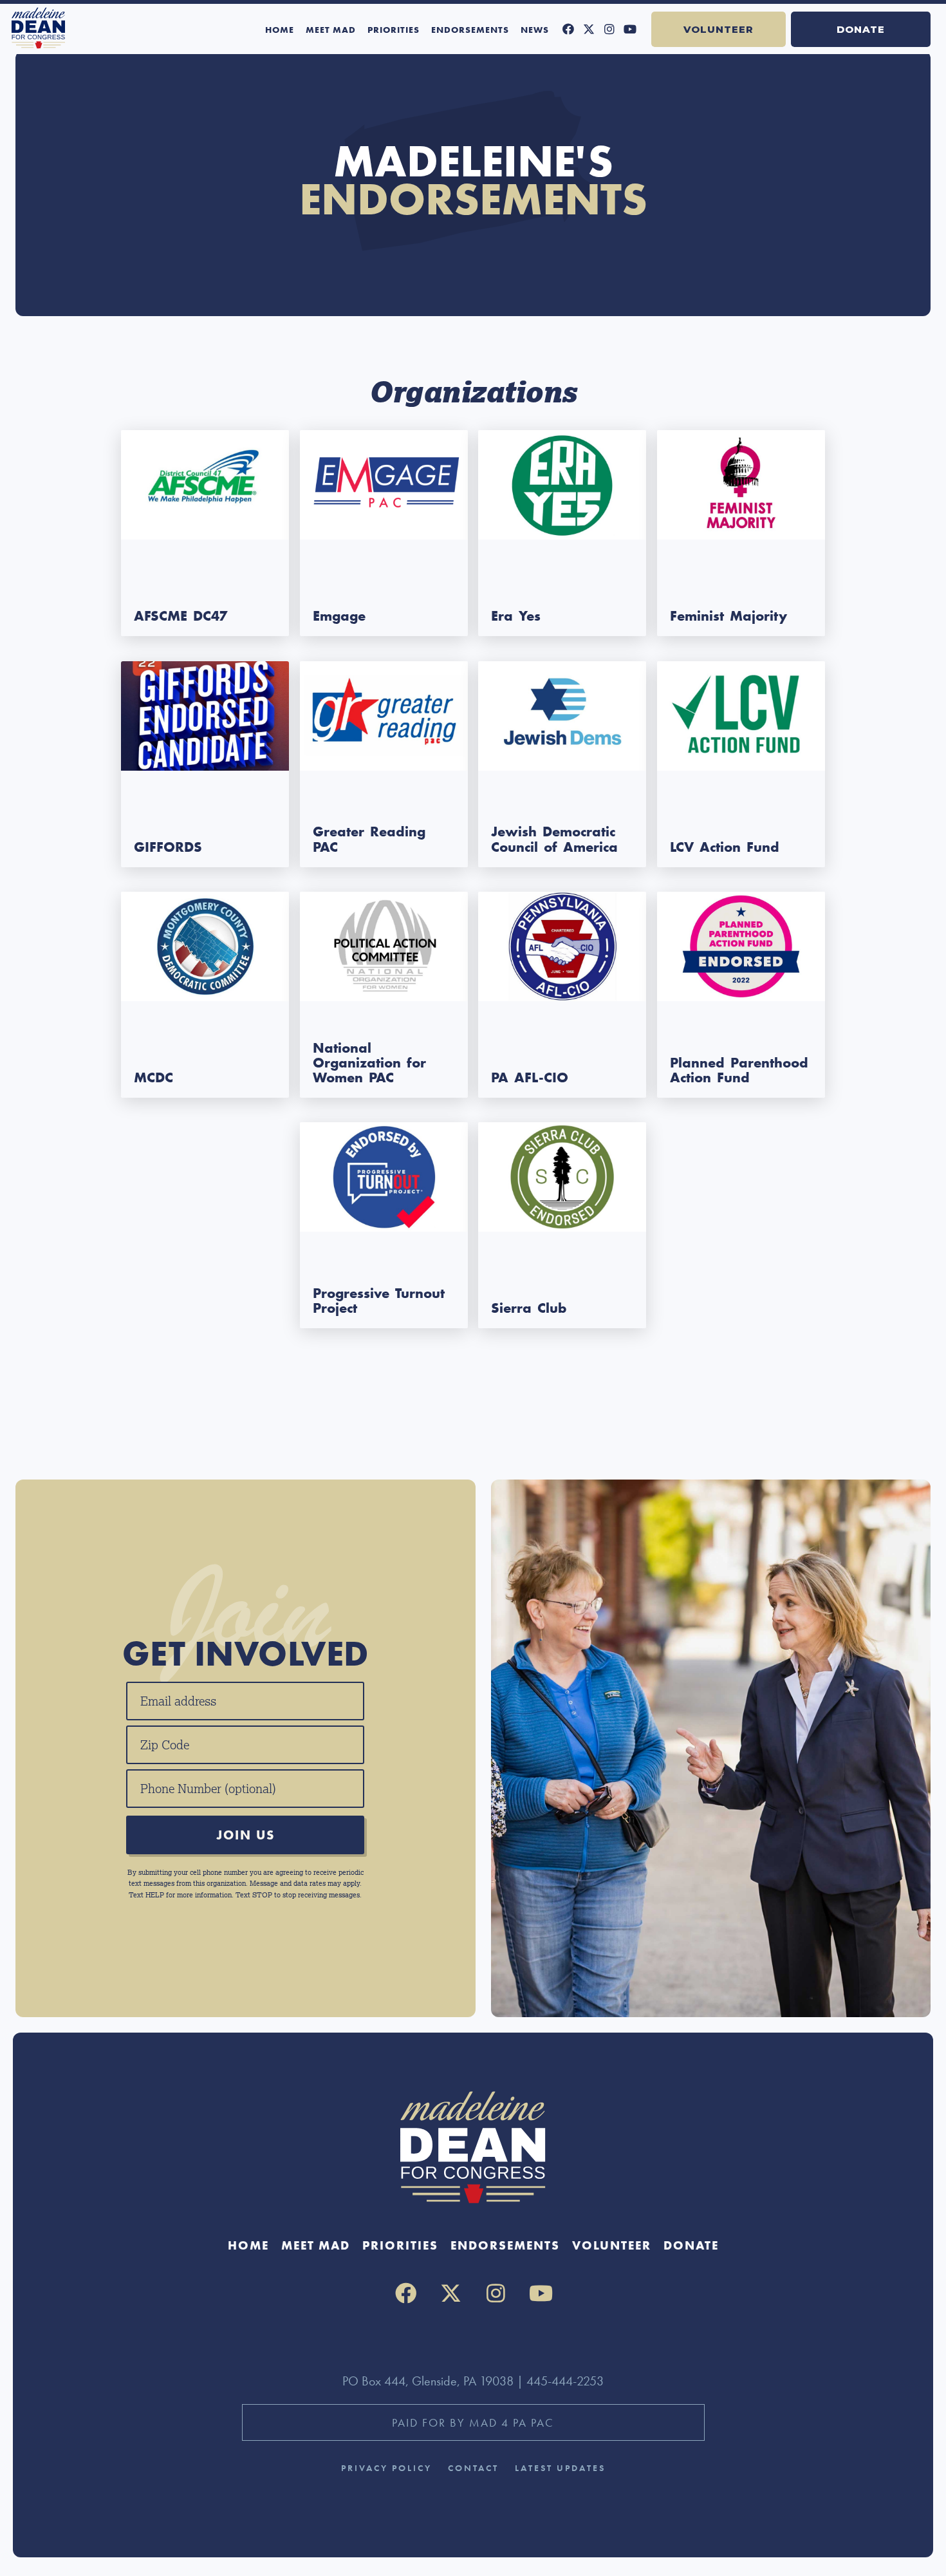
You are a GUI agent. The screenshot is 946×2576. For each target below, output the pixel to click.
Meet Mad (331, 30)
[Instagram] (609, 29)
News (535, 30)
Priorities (394, 30)
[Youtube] (630, 29)
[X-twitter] (589, 29)
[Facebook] (568, 29)
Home (280, 30)
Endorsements (470, 30)
